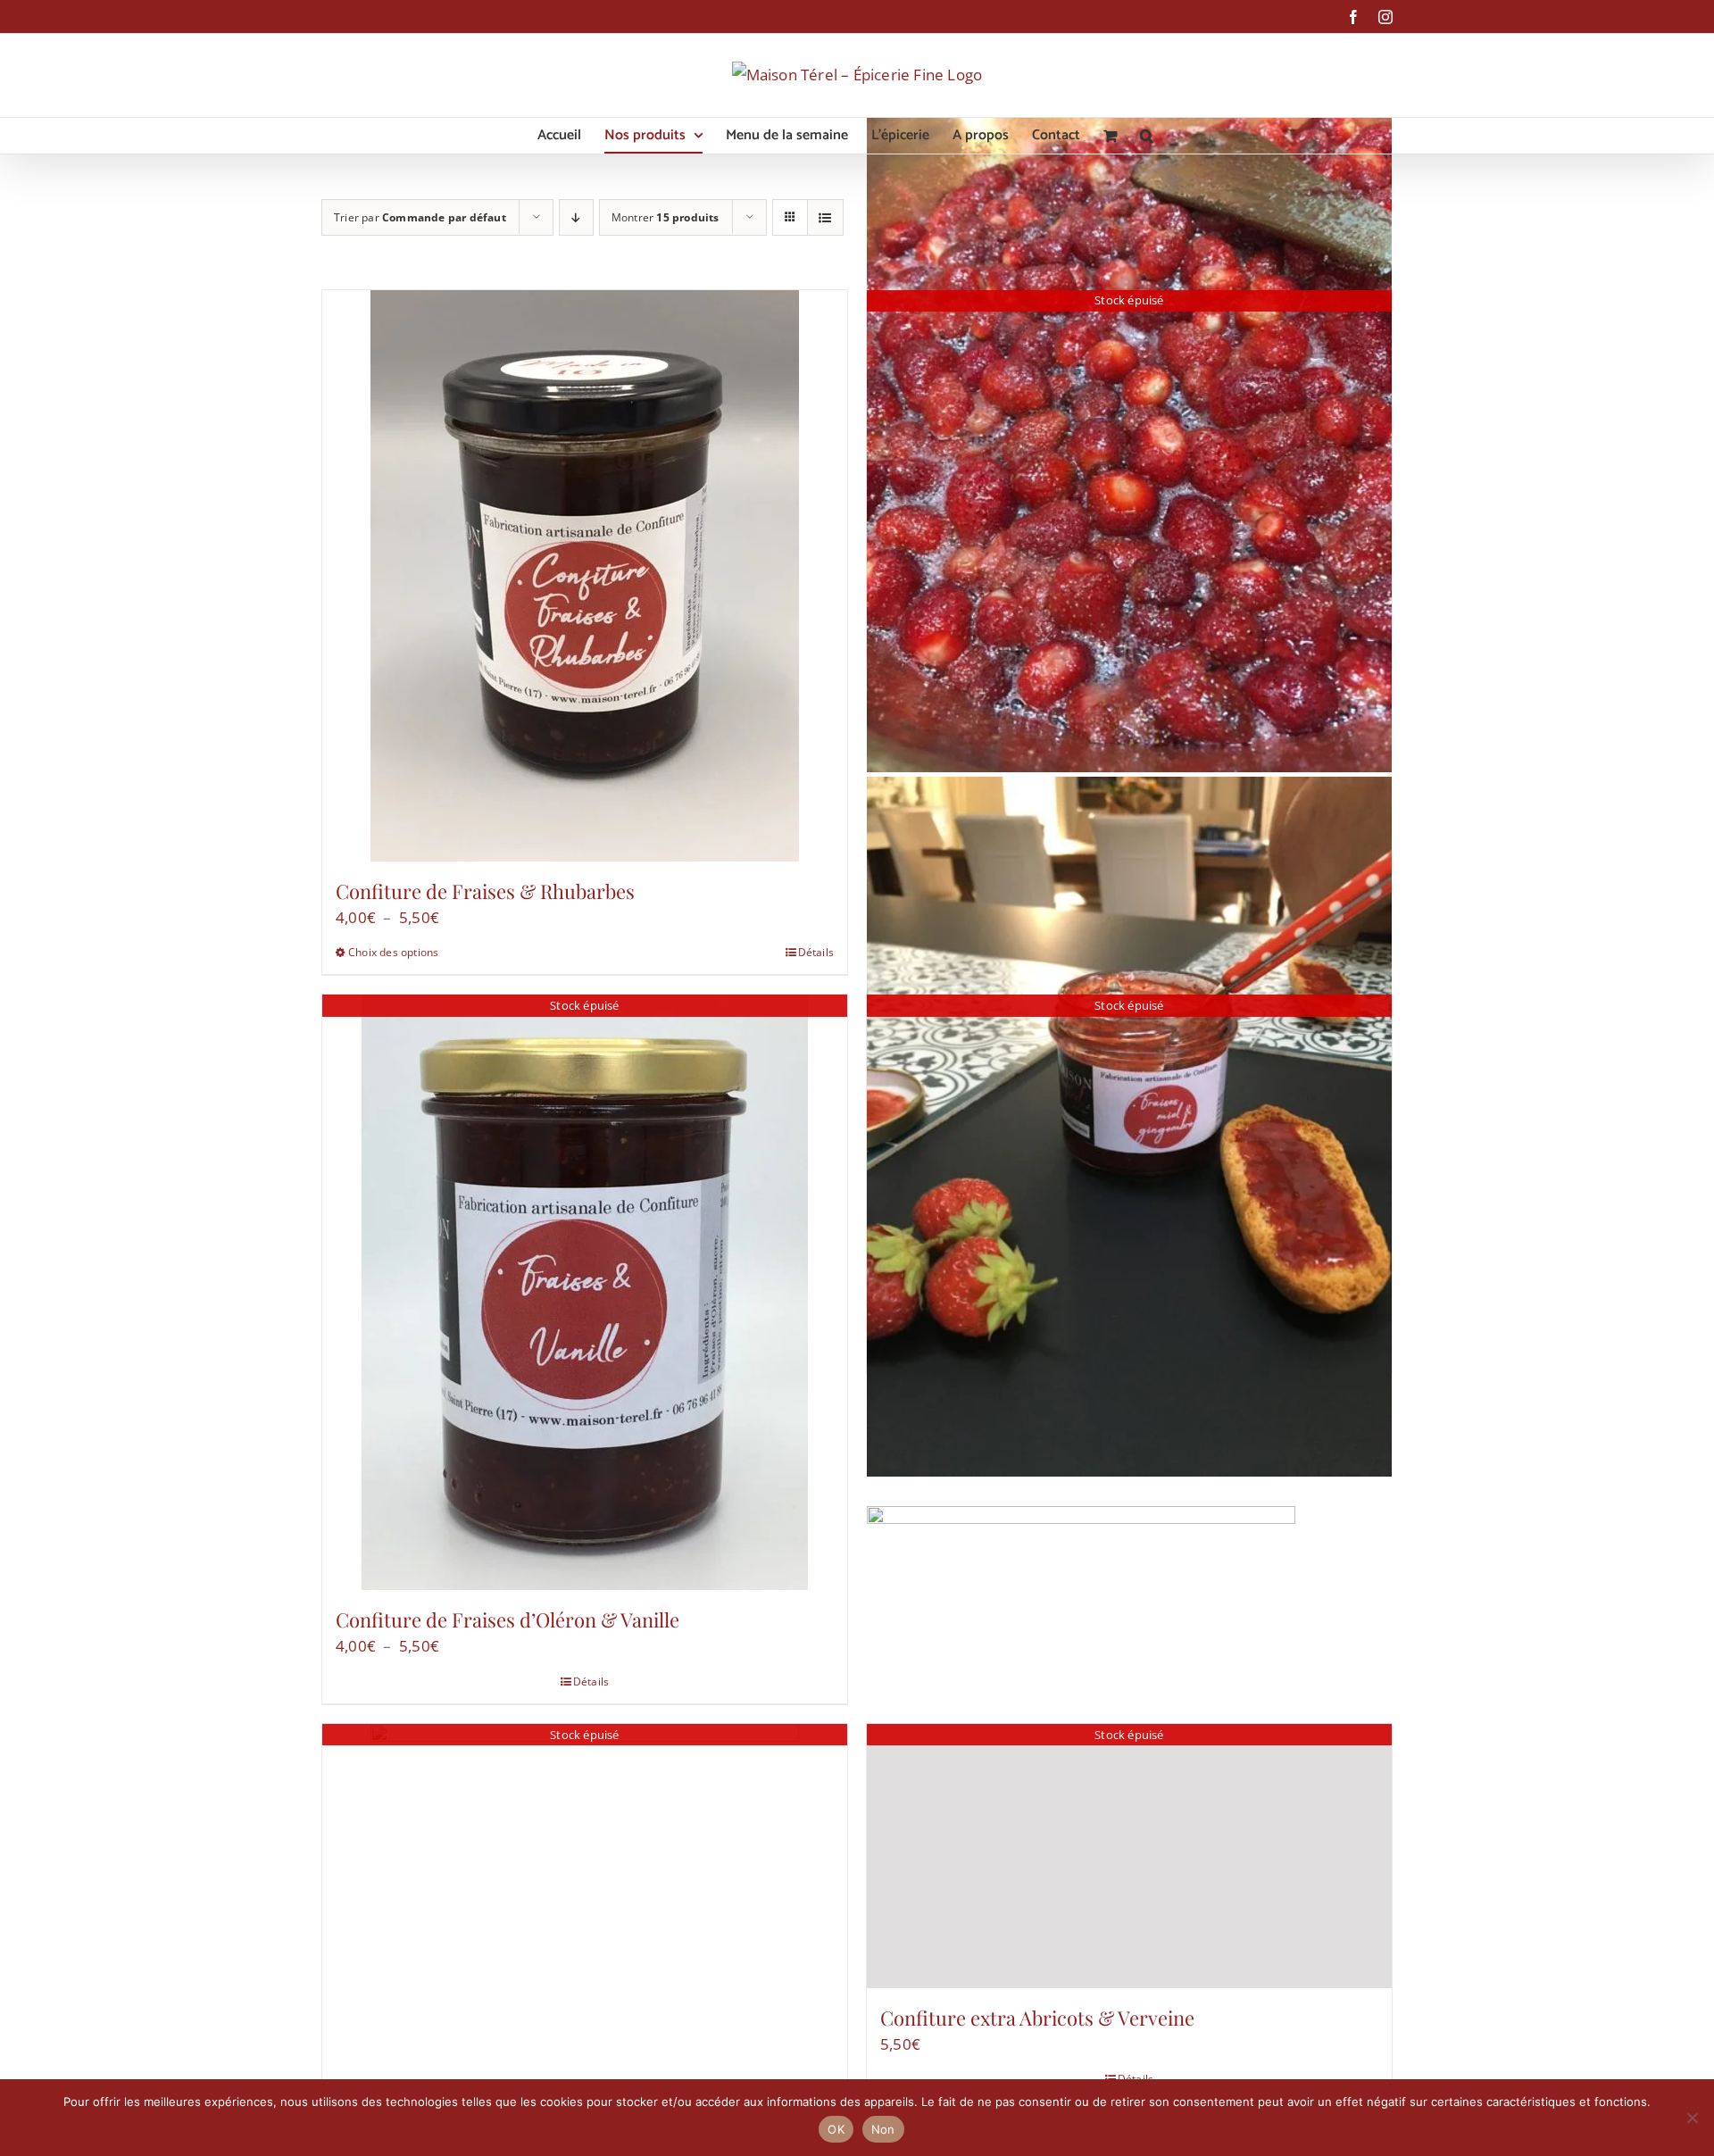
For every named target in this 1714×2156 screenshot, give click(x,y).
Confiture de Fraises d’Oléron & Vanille (508, 1619)
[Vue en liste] (825, 217)
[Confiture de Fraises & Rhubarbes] (585, 576)
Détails (816, 952)
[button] (1147, 136)
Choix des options (393, 952)
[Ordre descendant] (576, 217)
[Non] (1692, 2118)
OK (836, 2129)
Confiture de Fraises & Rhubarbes (485, 891)
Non (883, 2129)
